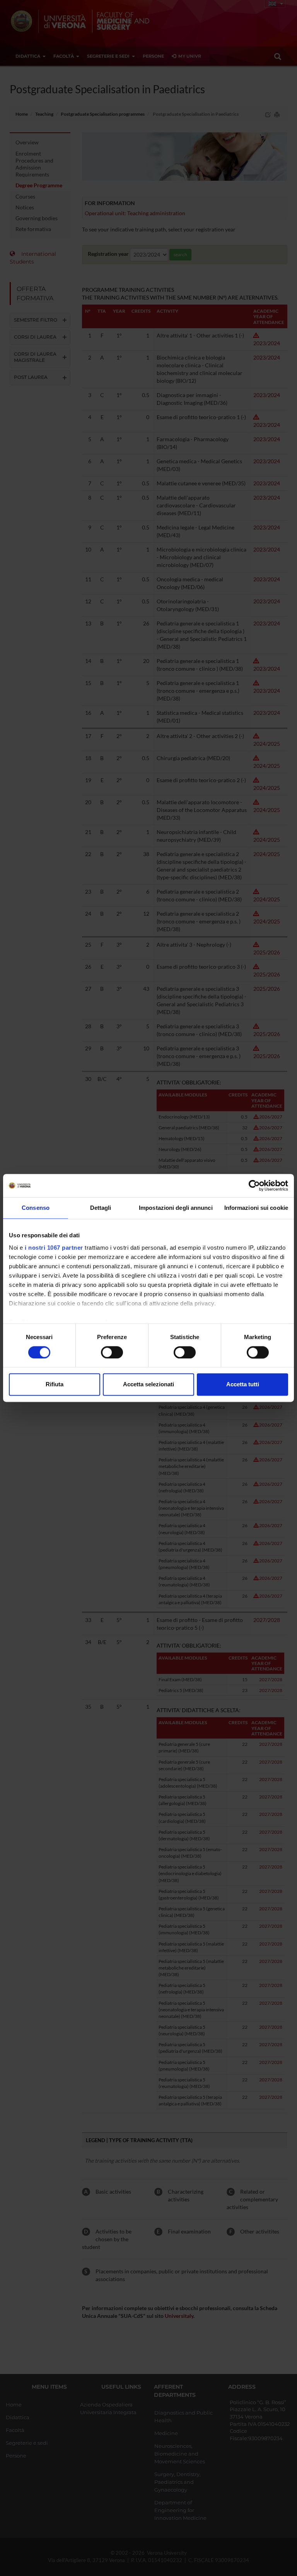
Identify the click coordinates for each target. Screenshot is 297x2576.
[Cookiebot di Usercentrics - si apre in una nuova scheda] (254, 1185)
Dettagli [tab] (101, 1208)
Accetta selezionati (148, 1385)
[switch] (112, 1352)
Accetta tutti (243, 1385)
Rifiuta (55, 1385)
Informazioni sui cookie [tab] (256, 1208)
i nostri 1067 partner (54, 1248)
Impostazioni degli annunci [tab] (176, 1208)
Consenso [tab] (36, 1208)
